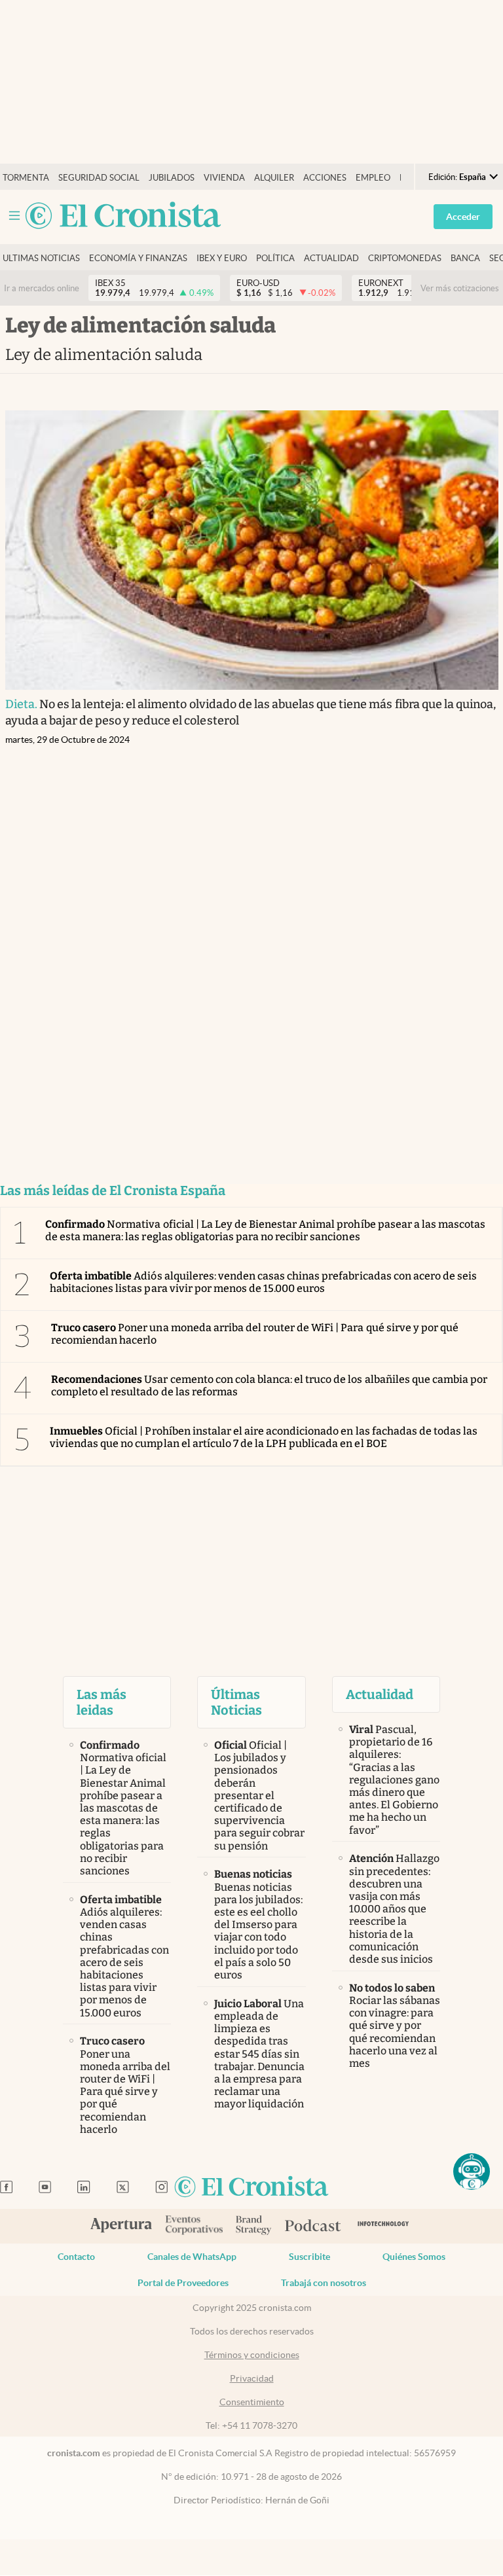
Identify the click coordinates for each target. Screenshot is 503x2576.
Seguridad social (99, 178)
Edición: (457, 177)
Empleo (373, 178)
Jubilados (172, 178)
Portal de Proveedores (183, 2283)
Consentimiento (252, 2402)
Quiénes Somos (414, 2257)
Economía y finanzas (138, 258)
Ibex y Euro (222, 258)
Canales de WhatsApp (192, 2257)
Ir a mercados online (42, 288)
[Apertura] (121, 2227)
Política (275, 258)
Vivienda (224, 178)
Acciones (325, 178)
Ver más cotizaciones (460, 288)
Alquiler (274, 178)
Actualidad (331, 258)
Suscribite (309, 2257)
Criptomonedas (405, 258)
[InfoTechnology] (383, 2226)
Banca (465, 258)
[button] (472, 2172)
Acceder (463, 217)
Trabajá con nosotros (324, 2283)
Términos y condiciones (252, 2355)
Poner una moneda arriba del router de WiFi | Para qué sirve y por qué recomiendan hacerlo (255, 1334)
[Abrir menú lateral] (14, 216)
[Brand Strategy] (254, 2226)
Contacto (76, 2257)
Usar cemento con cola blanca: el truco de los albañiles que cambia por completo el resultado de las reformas (269, 1386)
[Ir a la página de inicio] (123, 216)
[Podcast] (313, 2227)
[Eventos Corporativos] (194, 2226)
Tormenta (26, 178)
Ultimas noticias (41, 258)
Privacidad (252, 2378)
